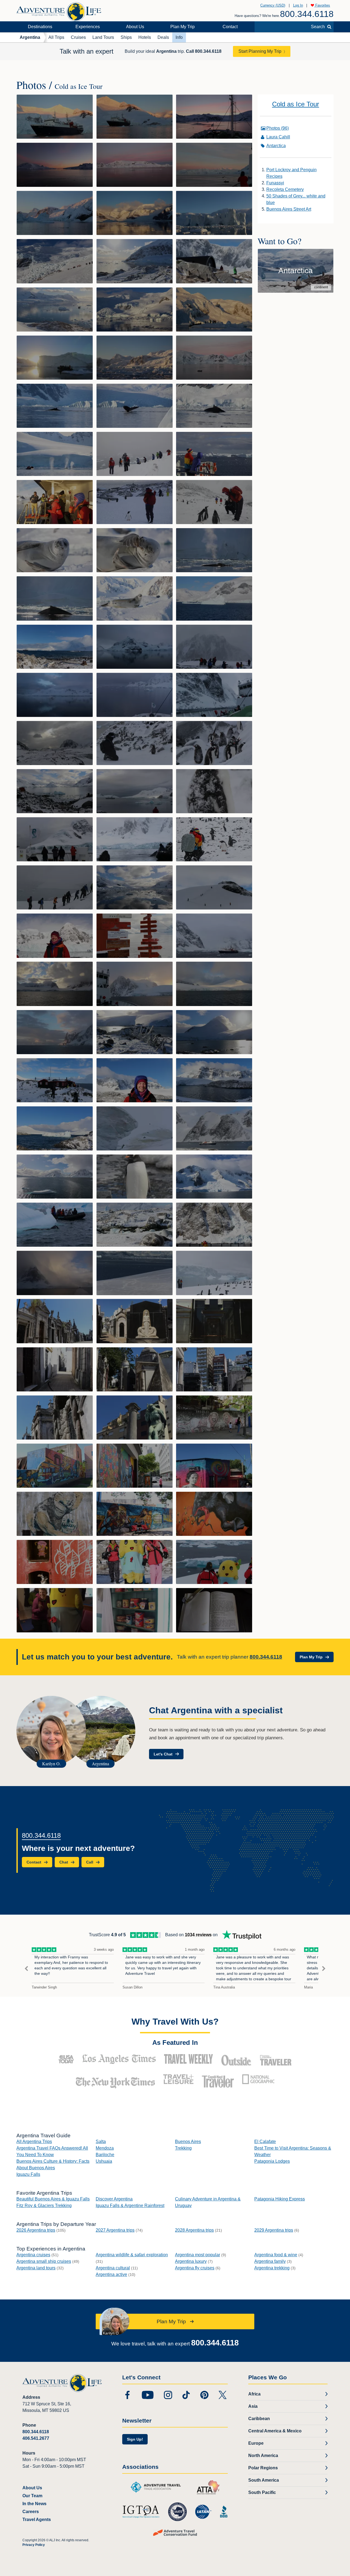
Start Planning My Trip (260, 51)
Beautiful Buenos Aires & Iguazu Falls (53, 2199)
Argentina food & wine (276, 2255)
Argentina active (111, 2274)
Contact (230, 27)
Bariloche (105, 2155)
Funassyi (275, 183)
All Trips (56, 37)
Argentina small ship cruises (44, 2261)
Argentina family (270, 2261)
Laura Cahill (278, 137)
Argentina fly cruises (195, 2268)
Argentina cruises (33, 2255)
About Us (135, 27)
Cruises (78, 37)
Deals (163, 37)
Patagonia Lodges (272, 2161)
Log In (298, 5)
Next (324, 1969)
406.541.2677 (36, 2438)
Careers (31, 2512)
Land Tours (103, 37)
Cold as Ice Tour (296, 104)
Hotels (145, 37)
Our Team (32, 2496)
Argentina (30, 37)
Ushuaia (104, 2161)
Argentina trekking (272, 2268)
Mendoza (105, 2148)
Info (179, 37)
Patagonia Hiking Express (280, 2199)
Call (204, 51)
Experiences (88, 27)
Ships (126, 37)
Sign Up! (135, 2439)
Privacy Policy (34, 2545)
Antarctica (276, 146)
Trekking (183, 2148)
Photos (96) (278, 128)
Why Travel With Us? (175, 2022)
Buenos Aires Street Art (289, 209)
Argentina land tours (36, 2268)
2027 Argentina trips (115, 2230)
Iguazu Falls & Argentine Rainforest (130, 2206)
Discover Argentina (114, 2199)
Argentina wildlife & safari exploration (132, 2255)
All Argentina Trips (34, 2142)
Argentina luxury (191, 2261)
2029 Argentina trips (274, 2230)
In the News (34, 2504)
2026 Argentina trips (36, 2230)
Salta (101, 2142)
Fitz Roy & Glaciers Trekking (44, 2206)
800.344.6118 (307, 14)
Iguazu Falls (28, 2174)
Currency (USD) (273, 5)
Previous (26, 1969)
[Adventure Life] (59, 10)
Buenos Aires (188, 2142)
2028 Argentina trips (194, 2230)
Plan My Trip (183, 27)
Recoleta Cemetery (285, 189)
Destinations (40, 27)
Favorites (322, 5)
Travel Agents (37, 2520)
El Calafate (265, 2142)
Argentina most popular (198, 2255)
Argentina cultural (113, 2268)
